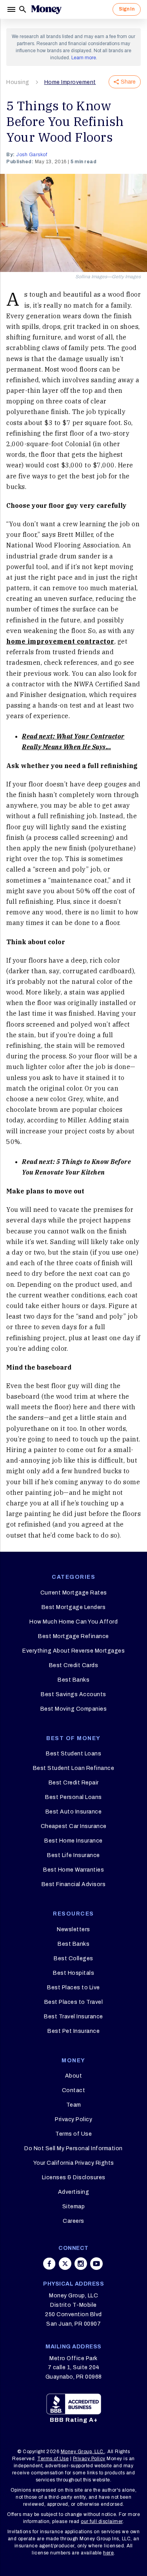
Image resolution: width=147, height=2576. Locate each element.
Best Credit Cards (74, 1665)
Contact (74, 2090)
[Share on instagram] (81, 2264)
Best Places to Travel (74, 2002)
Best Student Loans (73, 1754)
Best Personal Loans (73, 1797)
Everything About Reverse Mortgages (73, 1651)
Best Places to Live (73, 1988)
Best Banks (73, 1680)
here (108, 2553)
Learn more (84, 58)
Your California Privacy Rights (74, 2163)
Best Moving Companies (74, 1709)
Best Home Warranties (73, 1870)
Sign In (127, 9)
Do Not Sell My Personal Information (73, 2148)
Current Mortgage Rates (74, 1593)
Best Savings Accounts (73, 1694)
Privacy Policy (73, 2119)
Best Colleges (73, 1958)
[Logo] (46, 9)
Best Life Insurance (73, 1855)
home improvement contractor (60, 641)
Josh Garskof (32, 155)
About (74, 2076)
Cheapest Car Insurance (74, 1826)
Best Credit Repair (74, 1783)
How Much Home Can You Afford (73, 1622)
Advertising (74, 2192)
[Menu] (12, 9)
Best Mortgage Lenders (74, 1607)
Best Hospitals (73, 1973)
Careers (73, 2221)
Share (128, 82)
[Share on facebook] (49, 2264)
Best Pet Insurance (73, 2031)
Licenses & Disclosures (74, 2177)
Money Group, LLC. (83, 2452)
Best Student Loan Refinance (74, 1768)
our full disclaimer (102, 2521)
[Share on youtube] (96, 2264)
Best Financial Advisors (74, 1884)
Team (74, 2105)
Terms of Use (73, 2134)
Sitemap (74, 2207)
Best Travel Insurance (73, 2017)
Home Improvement (70, 82)
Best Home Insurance (73, 1841)
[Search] (23, 9)
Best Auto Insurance (74, 1812)
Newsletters (73, 1929)
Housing (18, 82)
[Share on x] (65, 2264)
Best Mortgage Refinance (73, 1636)
